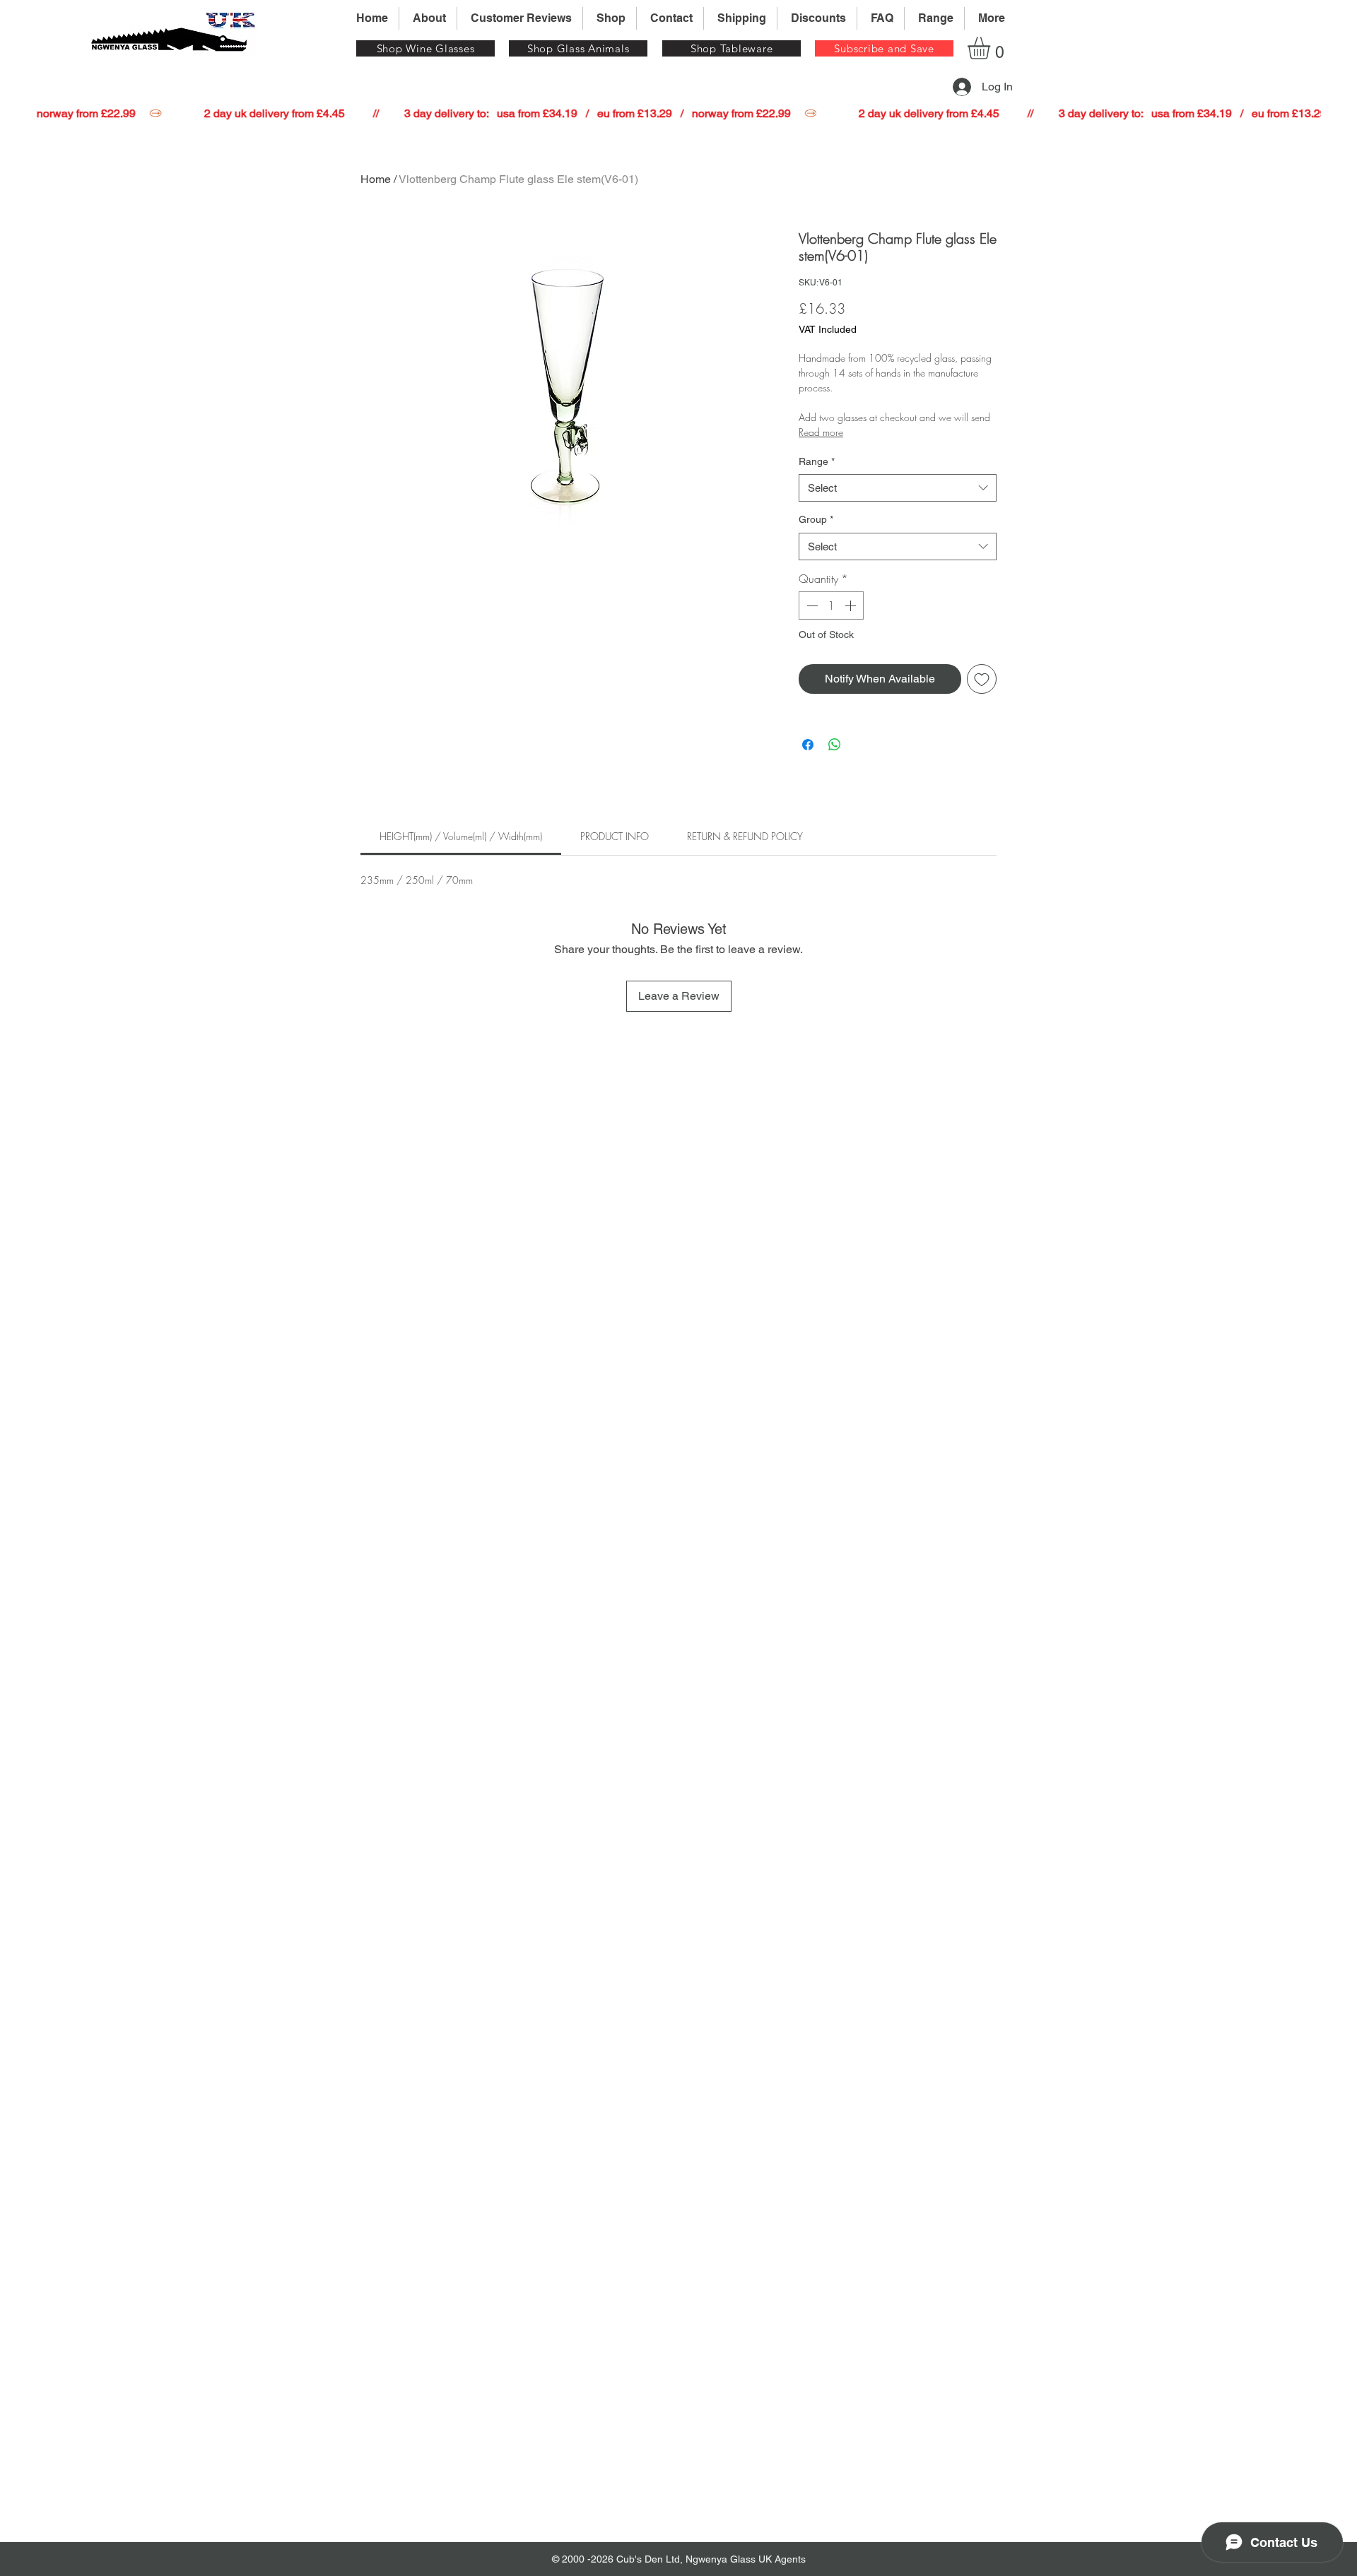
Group (816, 519)
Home (376, 179)
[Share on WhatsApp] (835, 745)
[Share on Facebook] (808, 745)
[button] (884, 48)
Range (817, 461)
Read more (821, 432)
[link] (461, 836)
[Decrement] (811, 605)
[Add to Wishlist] (982, 679)
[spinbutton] (831, 605)
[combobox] (898, 488)
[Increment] (852, 605)
